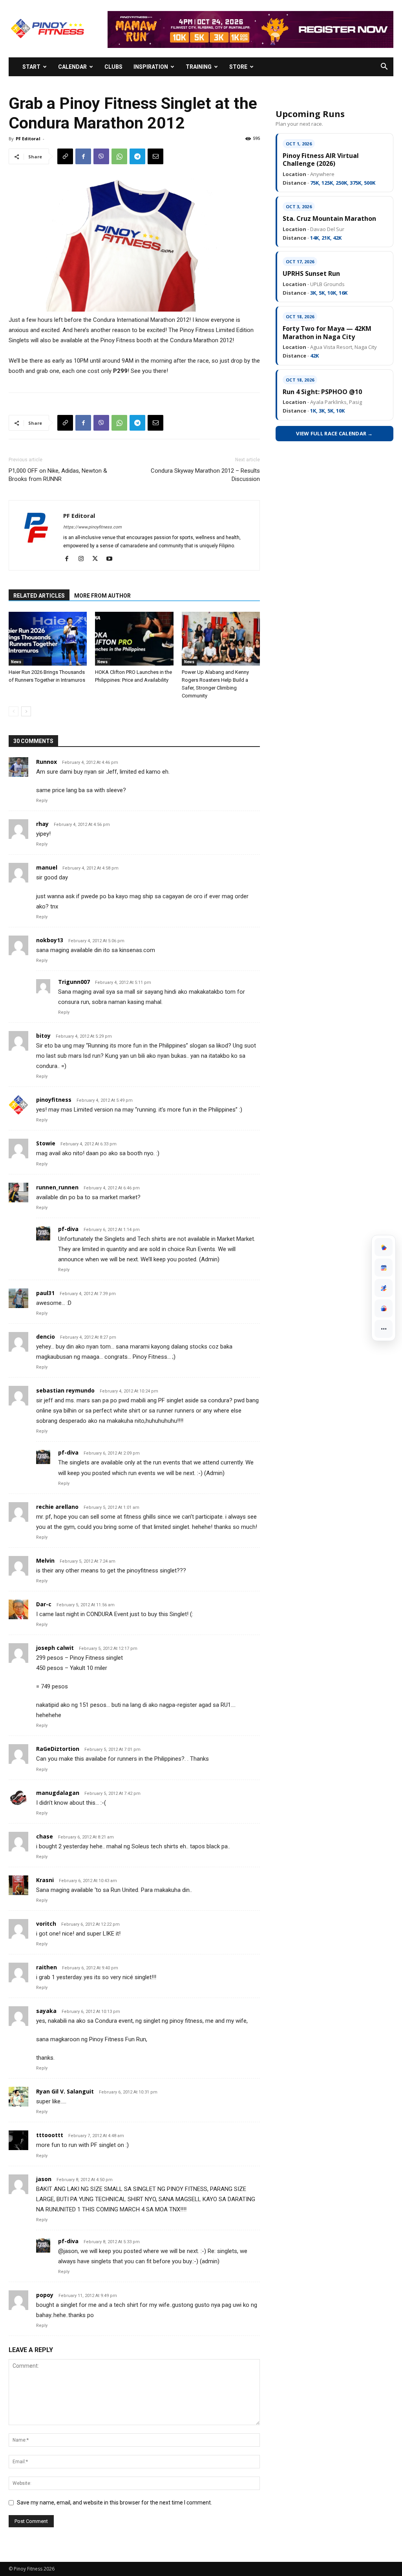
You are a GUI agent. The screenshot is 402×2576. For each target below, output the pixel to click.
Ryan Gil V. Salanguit (65, 2091)
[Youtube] (112, 559)
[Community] (384, 1308)
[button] (384, 67)
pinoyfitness (54, 1100)
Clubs (113, 67)
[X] (98, 559)
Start (31, 67)
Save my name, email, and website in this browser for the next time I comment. (114, 2503)
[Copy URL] (65, 156)
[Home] (384, 1247)
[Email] (155, 156)
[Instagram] (84, 559)
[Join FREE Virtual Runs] (384, 1288)
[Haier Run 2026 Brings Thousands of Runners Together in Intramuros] (48, 639)
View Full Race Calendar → (334, 433)
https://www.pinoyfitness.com (92, 527)
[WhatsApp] (119, 156)
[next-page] (26, 711)
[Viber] (101, 156)
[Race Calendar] (384, 1268)
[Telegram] (137, 156)
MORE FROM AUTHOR (102, 596)
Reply (42, 801)
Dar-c (44, 1604)
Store (238, 67)
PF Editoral (28, 139)
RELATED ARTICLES (39, 596)
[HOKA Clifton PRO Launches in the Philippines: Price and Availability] (134, 639)
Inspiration (151, 67)
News (16, 662)
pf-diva (68, 1229)
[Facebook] (83, 156)
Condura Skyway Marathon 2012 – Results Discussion (205, 475)
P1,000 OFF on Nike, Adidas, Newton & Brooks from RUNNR (58, 475)
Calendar (72, 67)
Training (199, 67)
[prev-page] (14, 711)
